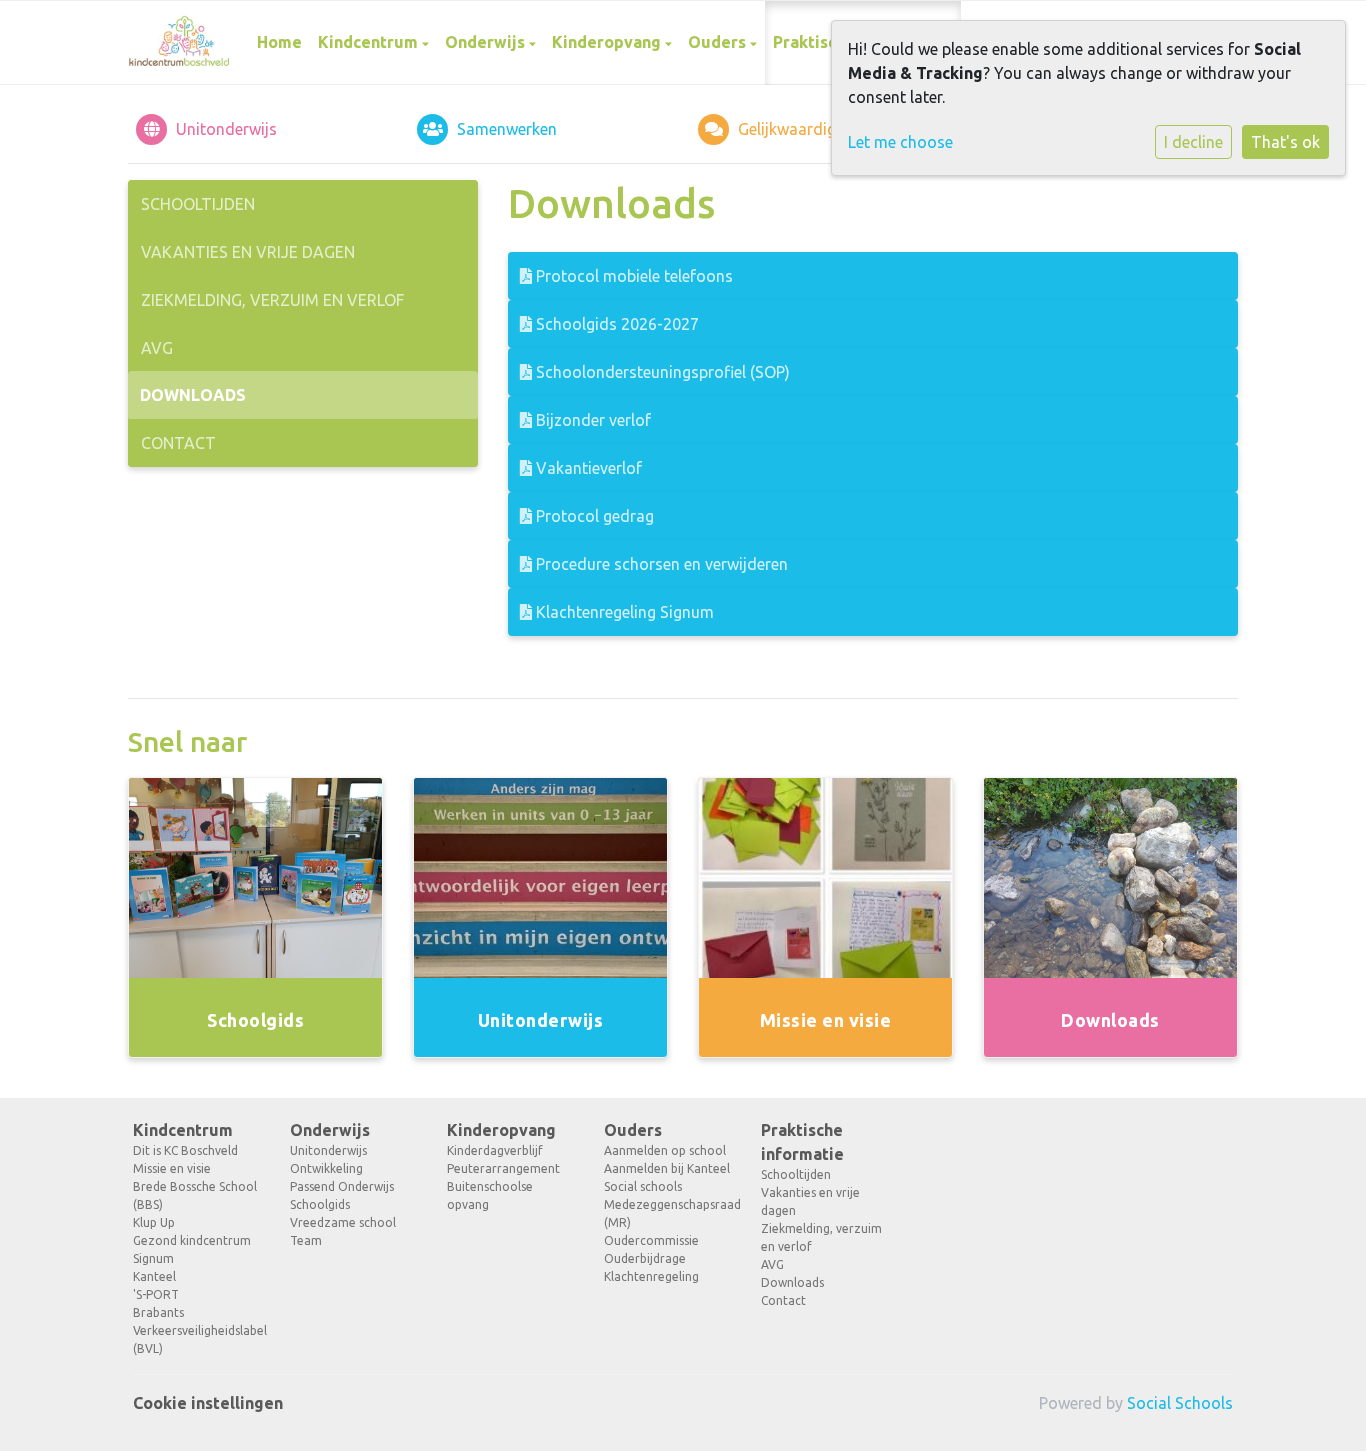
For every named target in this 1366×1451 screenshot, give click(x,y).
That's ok (1285, 142)
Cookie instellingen (208, 1403)
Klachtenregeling (651, 1276)
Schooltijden (198, 204)
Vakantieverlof (587, 468)
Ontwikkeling (326, 1168)
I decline (1193, 142)
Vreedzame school (343, 1222)
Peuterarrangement (503, 1168)
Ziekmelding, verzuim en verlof (272, 300)
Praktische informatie (802, 1142)
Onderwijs (487, 42)
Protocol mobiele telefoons (632, 276)
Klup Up (154, 1222)
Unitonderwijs (328, 1150)
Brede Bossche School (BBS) (195, 1195)
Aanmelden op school (665, 1150)
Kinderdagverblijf (495, 1150)
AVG (157, 348)
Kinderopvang (608, 42)
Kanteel (154, 1276)
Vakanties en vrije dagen (248, 252)
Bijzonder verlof (591, 420)
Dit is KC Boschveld (185, 1150)
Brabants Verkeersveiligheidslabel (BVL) (196, 1330)
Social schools (643, 1186)
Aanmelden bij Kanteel (667, 1168)
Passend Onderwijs (342, 1186)
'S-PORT (156, 1294)
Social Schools (1180, 1403)
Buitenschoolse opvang (490, 1195)
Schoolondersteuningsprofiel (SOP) (661, 372)
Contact (178, 443)
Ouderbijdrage (645, 1258)
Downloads (193, 395)
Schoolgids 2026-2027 (615, 324)
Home (279, 42)
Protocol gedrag (593, 516)
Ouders (719, 42)
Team (306, 1240)
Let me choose (900, 142)
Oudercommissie (651, 1240)
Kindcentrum (370, 42)
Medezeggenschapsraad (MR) (667, 1213)
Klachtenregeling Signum (623, 612)
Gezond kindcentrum (192, 1240)
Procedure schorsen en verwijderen (660, 564)
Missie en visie (172, 1168)
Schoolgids (320, 1204)
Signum (153, 1258)
